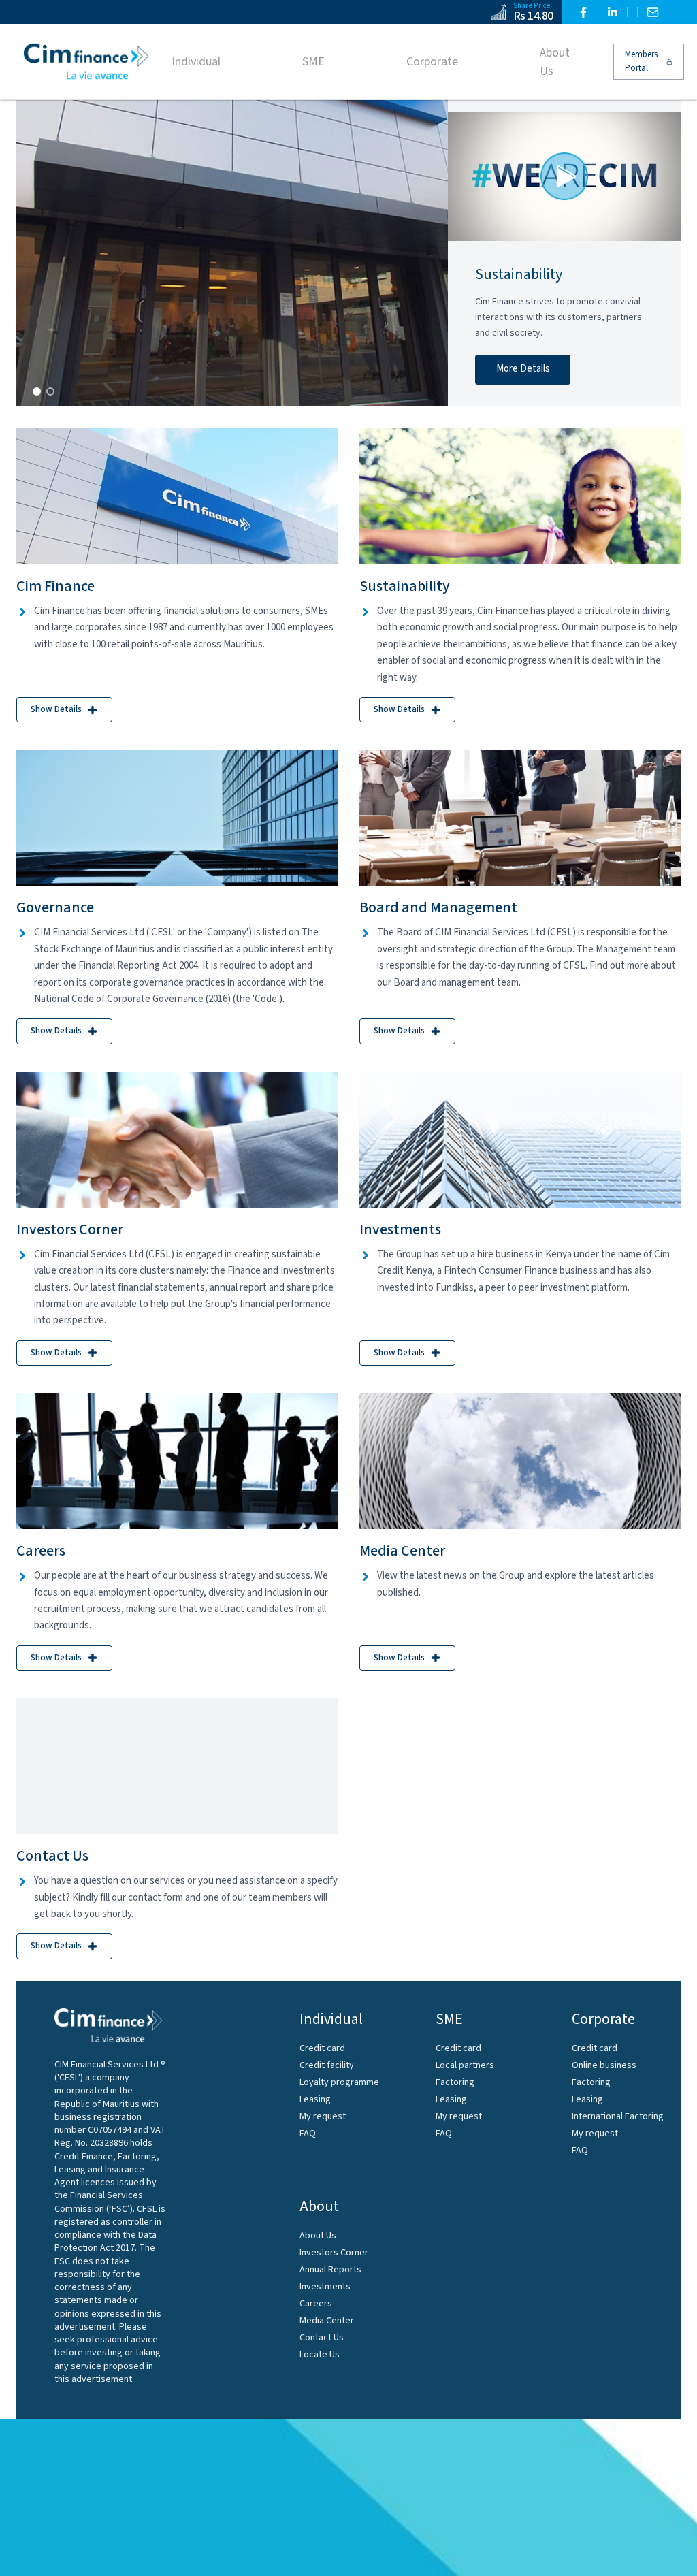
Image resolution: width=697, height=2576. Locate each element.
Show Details (56, 709)
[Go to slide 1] (37, 391)
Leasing (315, 2099)
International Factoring (618, 2116)
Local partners (465, 2065)
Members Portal (641, 61)
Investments (325, 2287)
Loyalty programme (339, 2082)
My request (323, 2116)
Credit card (322, 2048)
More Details (523, 369)
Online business (604, 2065)
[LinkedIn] (613, 12)
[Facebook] (583, 12)
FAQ (308, 2134)
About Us (318, 2236)
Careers (316, 2304)
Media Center (327, 2321)
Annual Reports (330, 2270)
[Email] (653, 12)
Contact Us (322, 2338)
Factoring (455, 2082)
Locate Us (320, 2355)
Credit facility (327, 2065)
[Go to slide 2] (50, 391)
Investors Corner (334, 2253)
